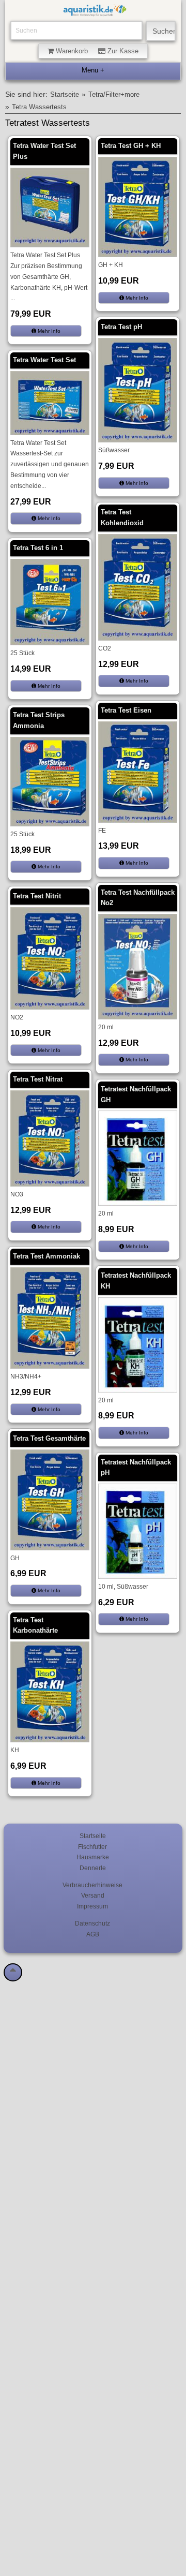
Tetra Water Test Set (44, 360)
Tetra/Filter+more (114, 95)
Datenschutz (92, 1923)
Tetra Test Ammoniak (47, 1256)
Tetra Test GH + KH (131, 146)
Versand (93, 1895)
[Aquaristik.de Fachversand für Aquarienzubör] (95, 12)
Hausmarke (93, 1857)
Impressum (92, 1906)
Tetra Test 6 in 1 (38, 548)
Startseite (65, 95)
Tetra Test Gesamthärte (49, 1438)
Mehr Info (48, 331)
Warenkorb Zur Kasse (96, 51)
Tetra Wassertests (39, 107)
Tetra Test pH (121, 327)
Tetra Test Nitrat (38, 1079)
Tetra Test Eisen (126, 710)
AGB (93, 1934)
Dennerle (93, 1868)
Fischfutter (92, 1847)
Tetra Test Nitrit (37, 896)
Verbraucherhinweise (92, 1885)
